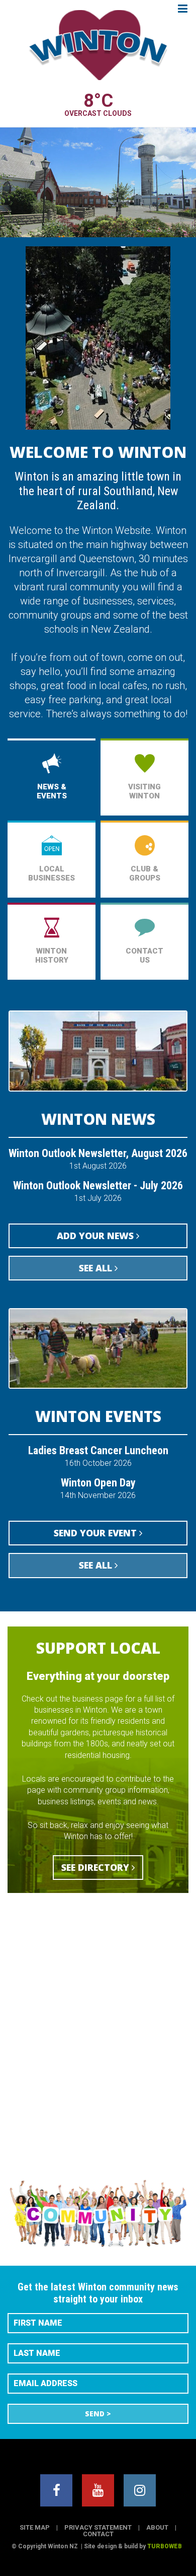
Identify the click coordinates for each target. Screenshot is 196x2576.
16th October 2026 (98, 1456)
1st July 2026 (98, 1192)
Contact (98, 2534)
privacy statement (98, 2527)
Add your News (96, 1236)
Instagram (140, 2490)
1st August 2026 (98, 1159)
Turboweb (165, 2546)
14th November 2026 (98, 1489)
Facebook (56, 2490)
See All (97, 1268)
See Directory (96, 1867)
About (157, 2527)
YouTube (98, 2490)
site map (35, 2527)
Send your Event (96, 1533)
